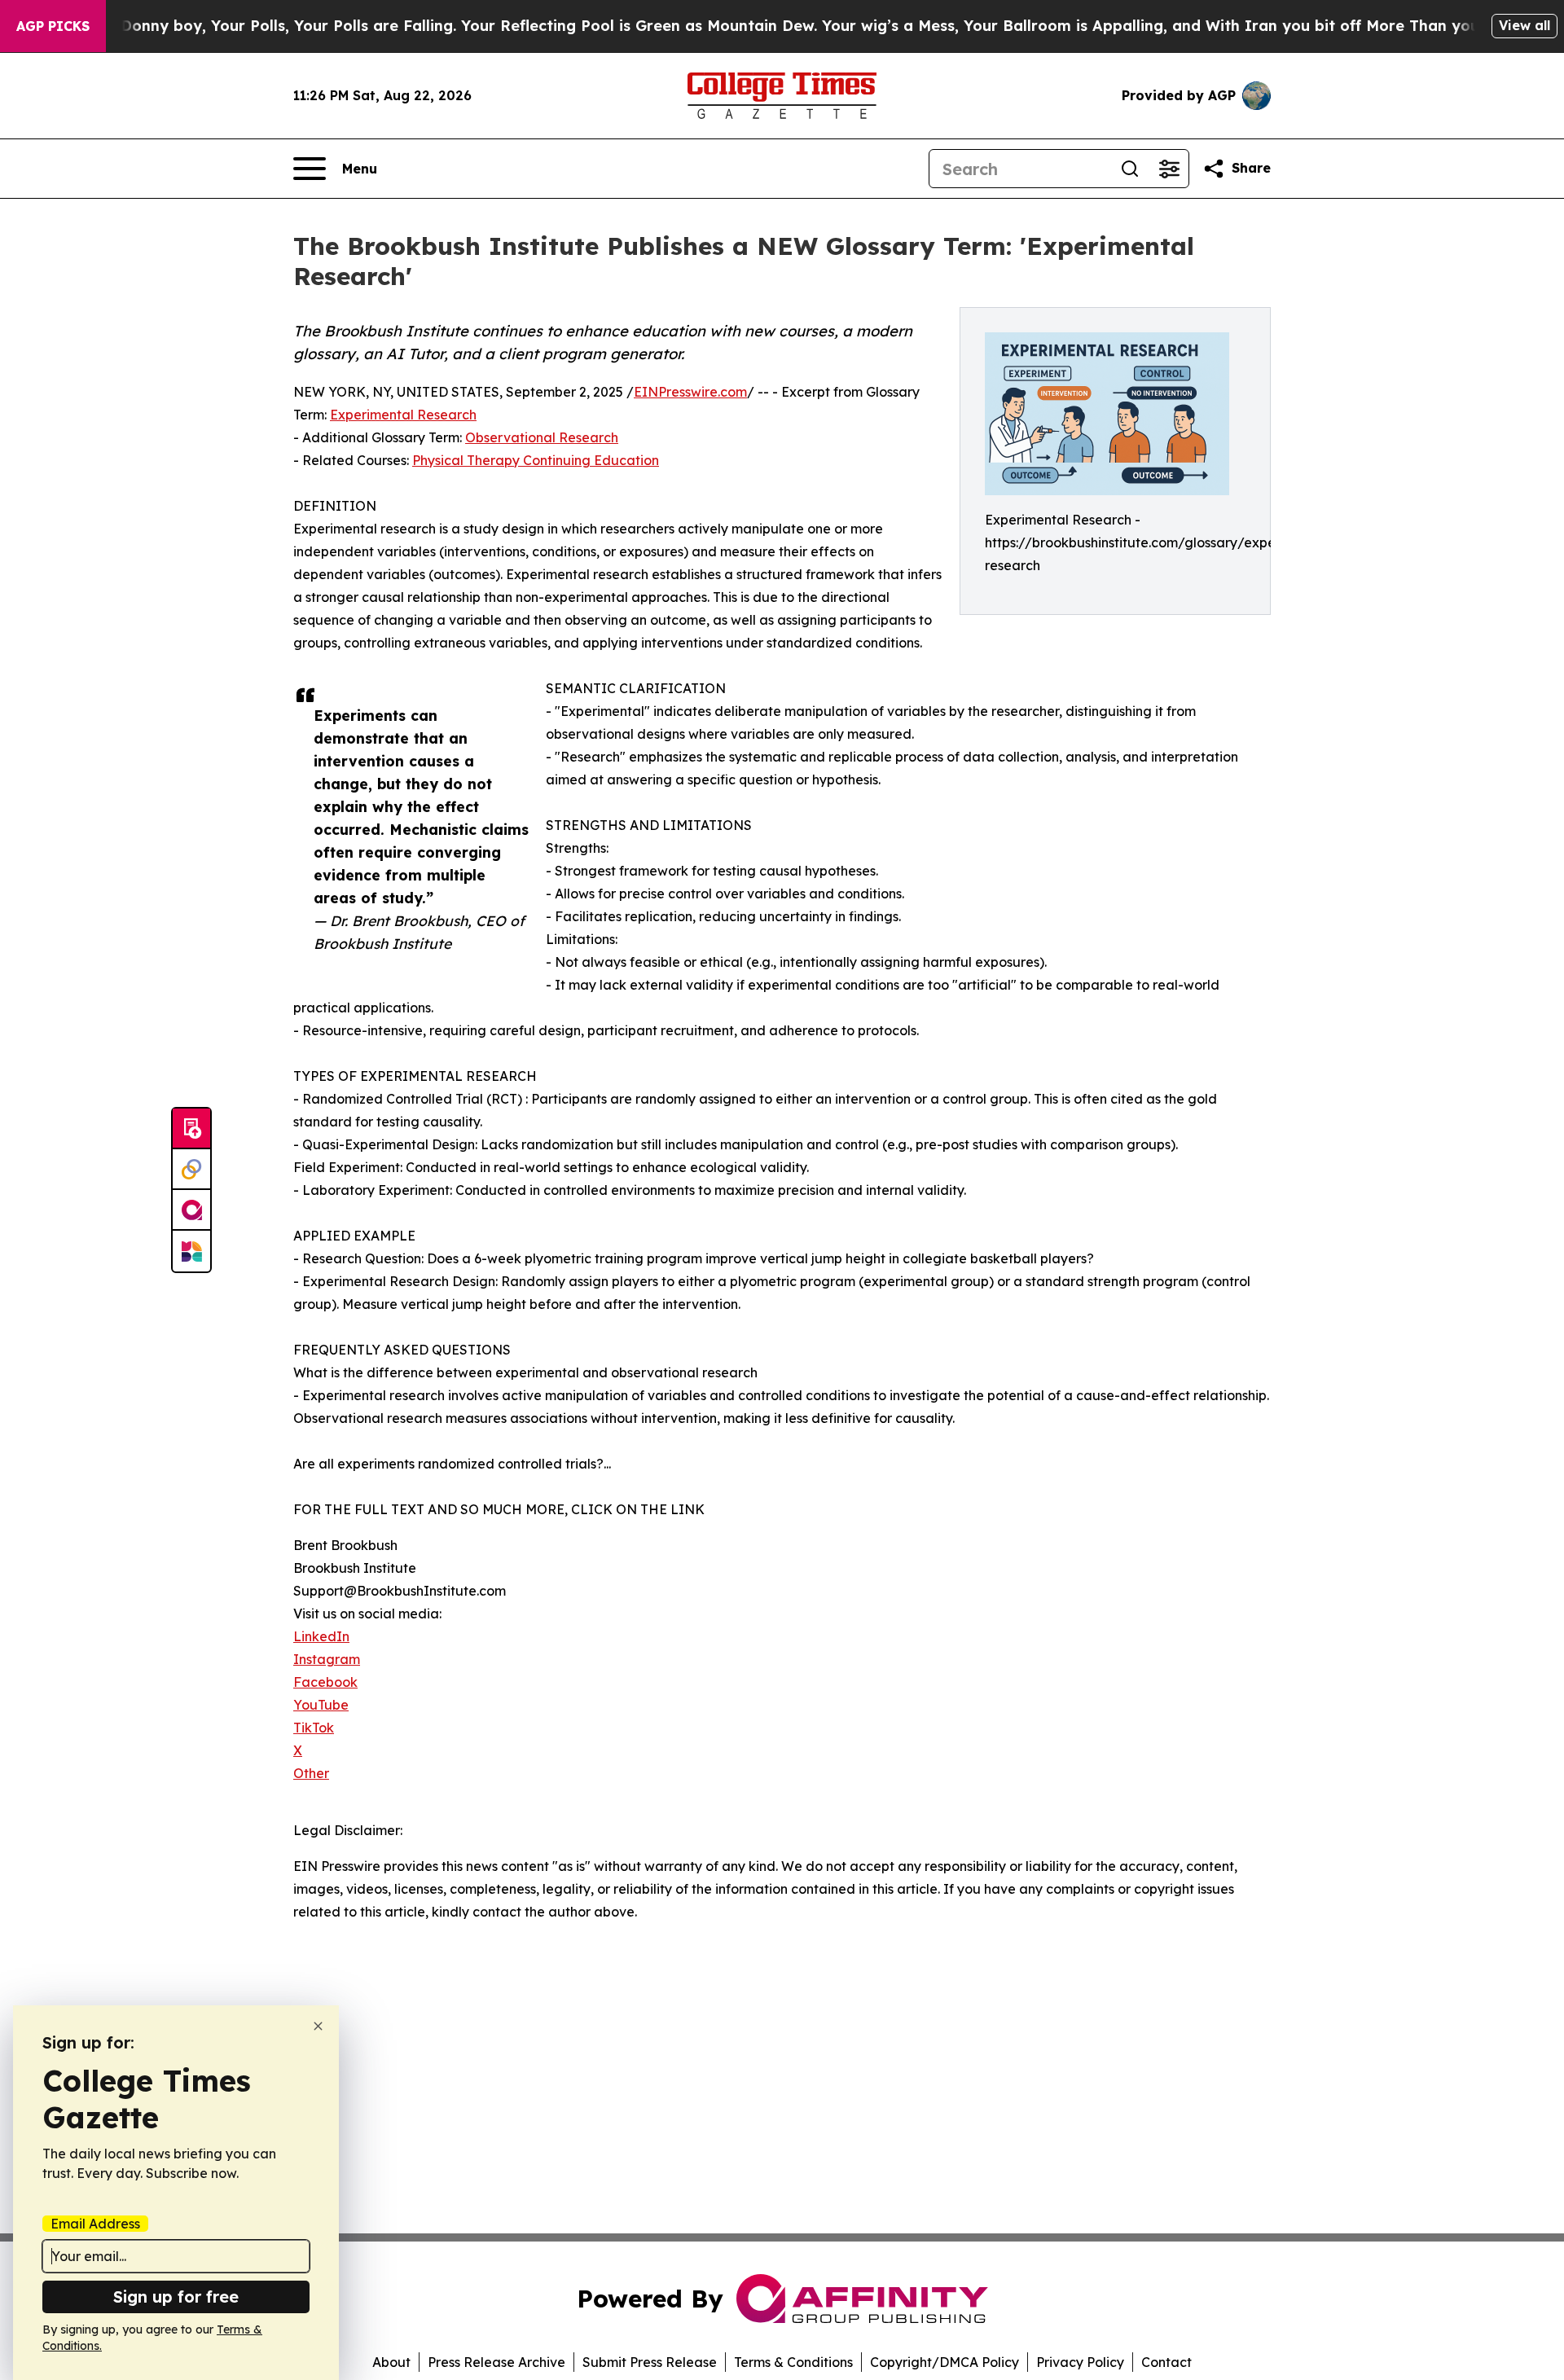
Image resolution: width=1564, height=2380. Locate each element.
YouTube (321, 1705)
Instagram (327, 1659)
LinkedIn (321, 1636)
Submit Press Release (650, 2362)
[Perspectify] (191, 1170)
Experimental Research (403, 415)
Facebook (325, 1682)
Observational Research (542, 437)
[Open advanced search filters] (1169, 169)
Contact (1166, 2362)
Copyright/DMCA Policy (945, 2362)
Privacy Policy (1080, 2362)
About (391, 2362)
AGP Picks (53, 26)
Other (311, 1773)
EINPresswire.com (690, 392)
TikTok (314, 1728)
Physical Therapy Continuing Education (536, 460)
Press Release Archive (496, 2362)
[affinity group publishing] (191, 1210)
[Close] (318, 2026)
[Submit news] (191, 1129)
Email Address (95, 2224)
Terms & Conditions (793, 2362)
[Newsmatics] (191, 1251)
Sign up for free (176, 2297)
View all (1524, 25)
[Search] (1130, 169)
